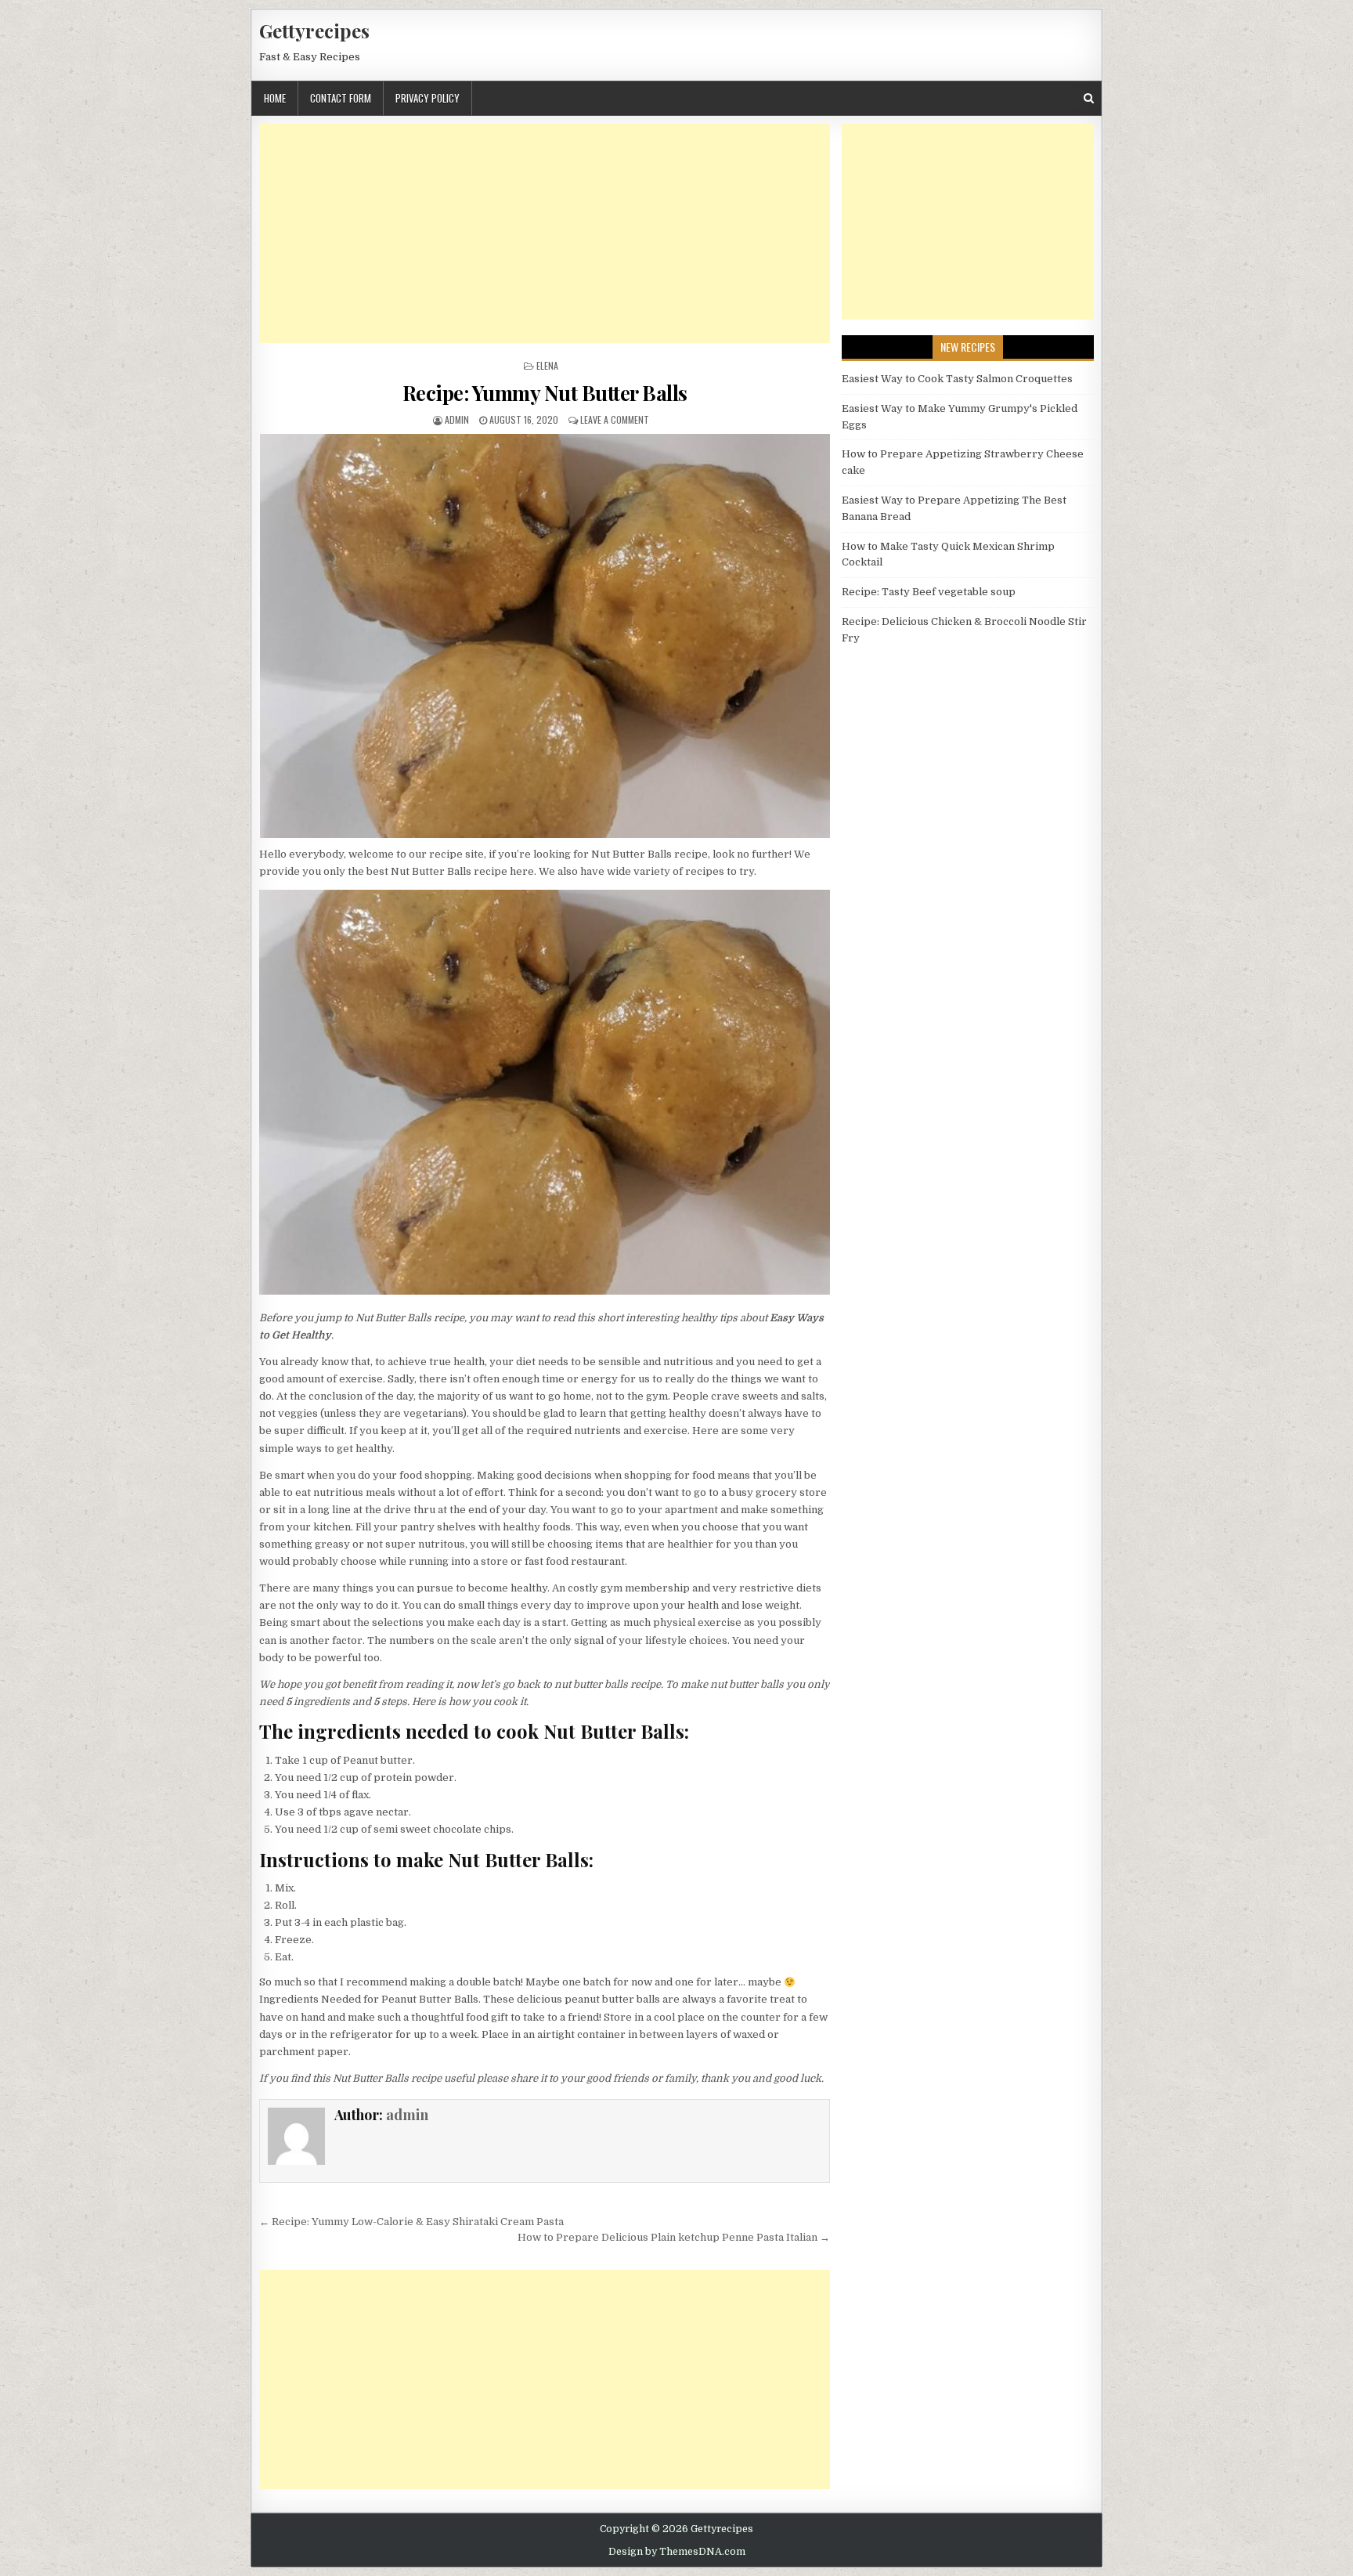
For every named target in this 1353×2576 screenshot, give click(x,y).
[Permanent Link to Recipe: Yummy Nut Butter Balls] (545, 636)
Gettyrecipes (314, 31)
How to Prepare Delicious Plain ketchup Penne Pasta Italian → (674, 2237)
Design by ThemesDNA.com (677, 2552)
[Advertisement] (545, 233)
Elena (547, 365)
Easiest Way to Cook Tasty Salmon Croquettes (957, 379)
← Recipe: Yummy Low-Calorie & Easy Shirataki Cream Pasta (411, 2222)
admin (457, 419)
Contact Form (341, 98)
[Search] (1089, 98)
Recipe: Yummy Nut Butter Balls (545, 393)
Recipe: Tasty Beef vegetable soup (929, 592)
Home (275, 98)
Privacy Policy (428, 98)
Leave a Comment (615, 419)
